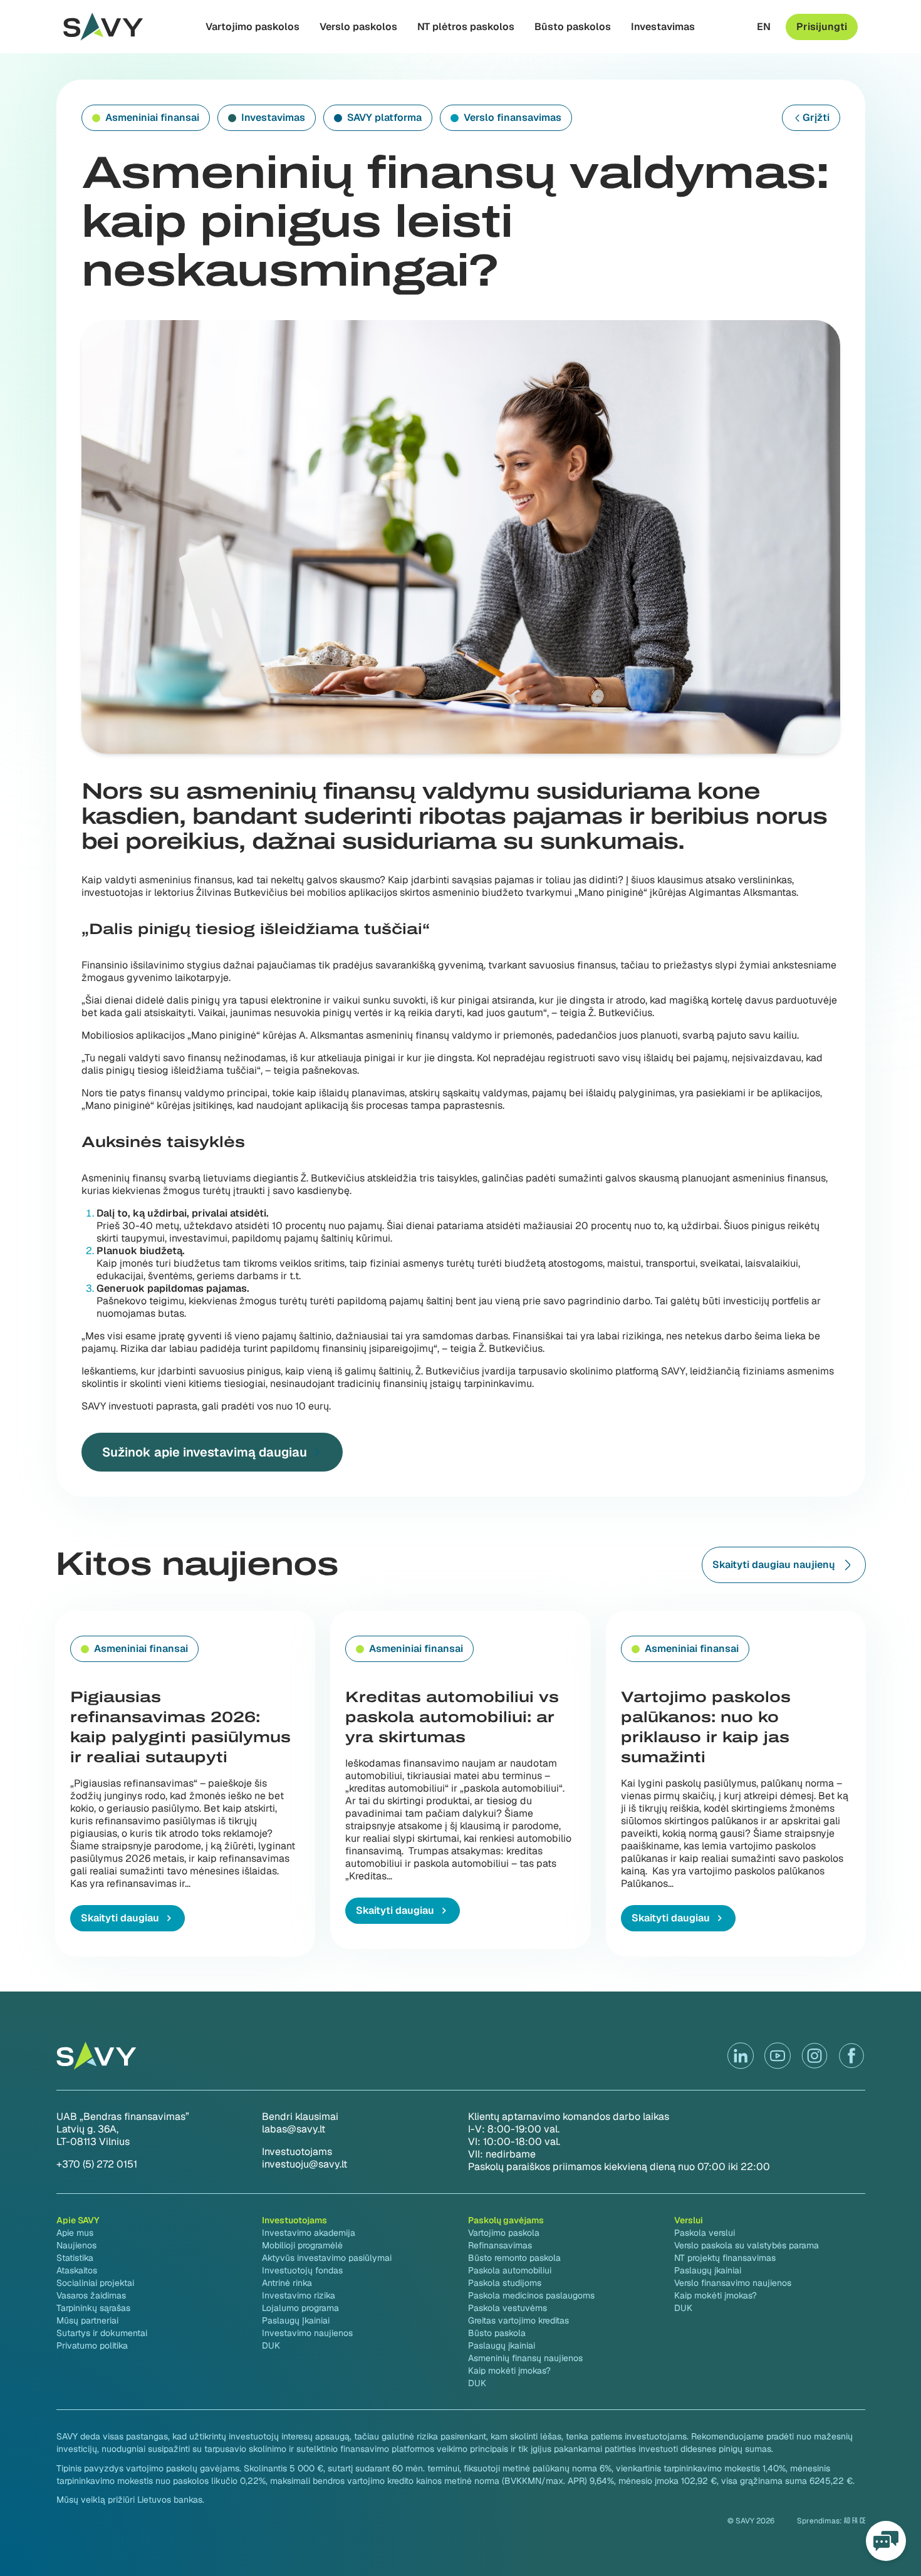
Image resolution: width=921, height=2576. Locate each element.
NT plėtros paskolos (466, 27)
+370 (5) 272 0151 (97, 2164)
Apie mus (75, 2233)
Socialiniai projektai (95, 2283)
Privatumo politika (92, 2345)
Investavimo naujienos (307, 2333)
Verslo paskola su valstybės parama (747, 2245)
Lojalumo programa (300, 2308)
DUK (271, 2345)
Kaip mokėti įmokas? (509, 2371)
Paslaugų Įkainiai (296, 2320)
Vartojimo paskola (504, 2233)
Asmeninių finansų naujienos (525, 2358)
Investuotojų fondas (302, 2270)
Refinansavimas (500, 2245)
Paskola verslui (705, 2233)
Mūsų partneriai (87, 2320)
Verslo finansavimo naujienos (733, 2283)
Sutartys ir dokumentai (102, 2333)
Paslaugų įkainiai (502, 2345)
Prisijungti (822, 27)
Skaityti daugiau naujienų (774, 1565)
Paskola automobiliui (510, 2270)
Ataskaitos (77, 2270)
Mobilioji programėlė (302, 2245)
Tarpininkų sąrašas (93, 2308)
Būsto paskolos (573, 27)
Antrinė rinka (287, 2283)
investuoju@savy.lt (304, 2164)
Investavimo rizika (299, 2295)
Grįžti (816, 117)
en (764, 27)
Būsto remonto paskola (514, 2258)
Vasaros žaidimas (91, 2295)
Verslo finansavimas (513, 117)
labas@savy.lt (294, 2129)
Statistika (75, 2258)
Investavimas (663, 27)
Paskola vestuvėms (507, 2308)
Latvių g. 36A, (87, 2129)
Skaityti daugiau (120, 1918)
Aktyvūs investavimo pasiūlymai (327, 2258)
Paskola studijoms (505, 2283)
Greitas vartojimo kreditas (518, 2320)
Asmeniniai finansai (152, 117)
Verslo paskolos (358, 27)
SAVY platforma (384, 117)
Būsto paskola (497, 2333)
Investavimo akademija (309, 2233)
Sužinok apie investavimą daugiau (205, 1452)
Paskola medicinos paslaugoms (531, 2295)
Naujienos (76, 2245)
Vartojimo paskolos (252, 27)
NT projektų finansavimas (725, 2258)
